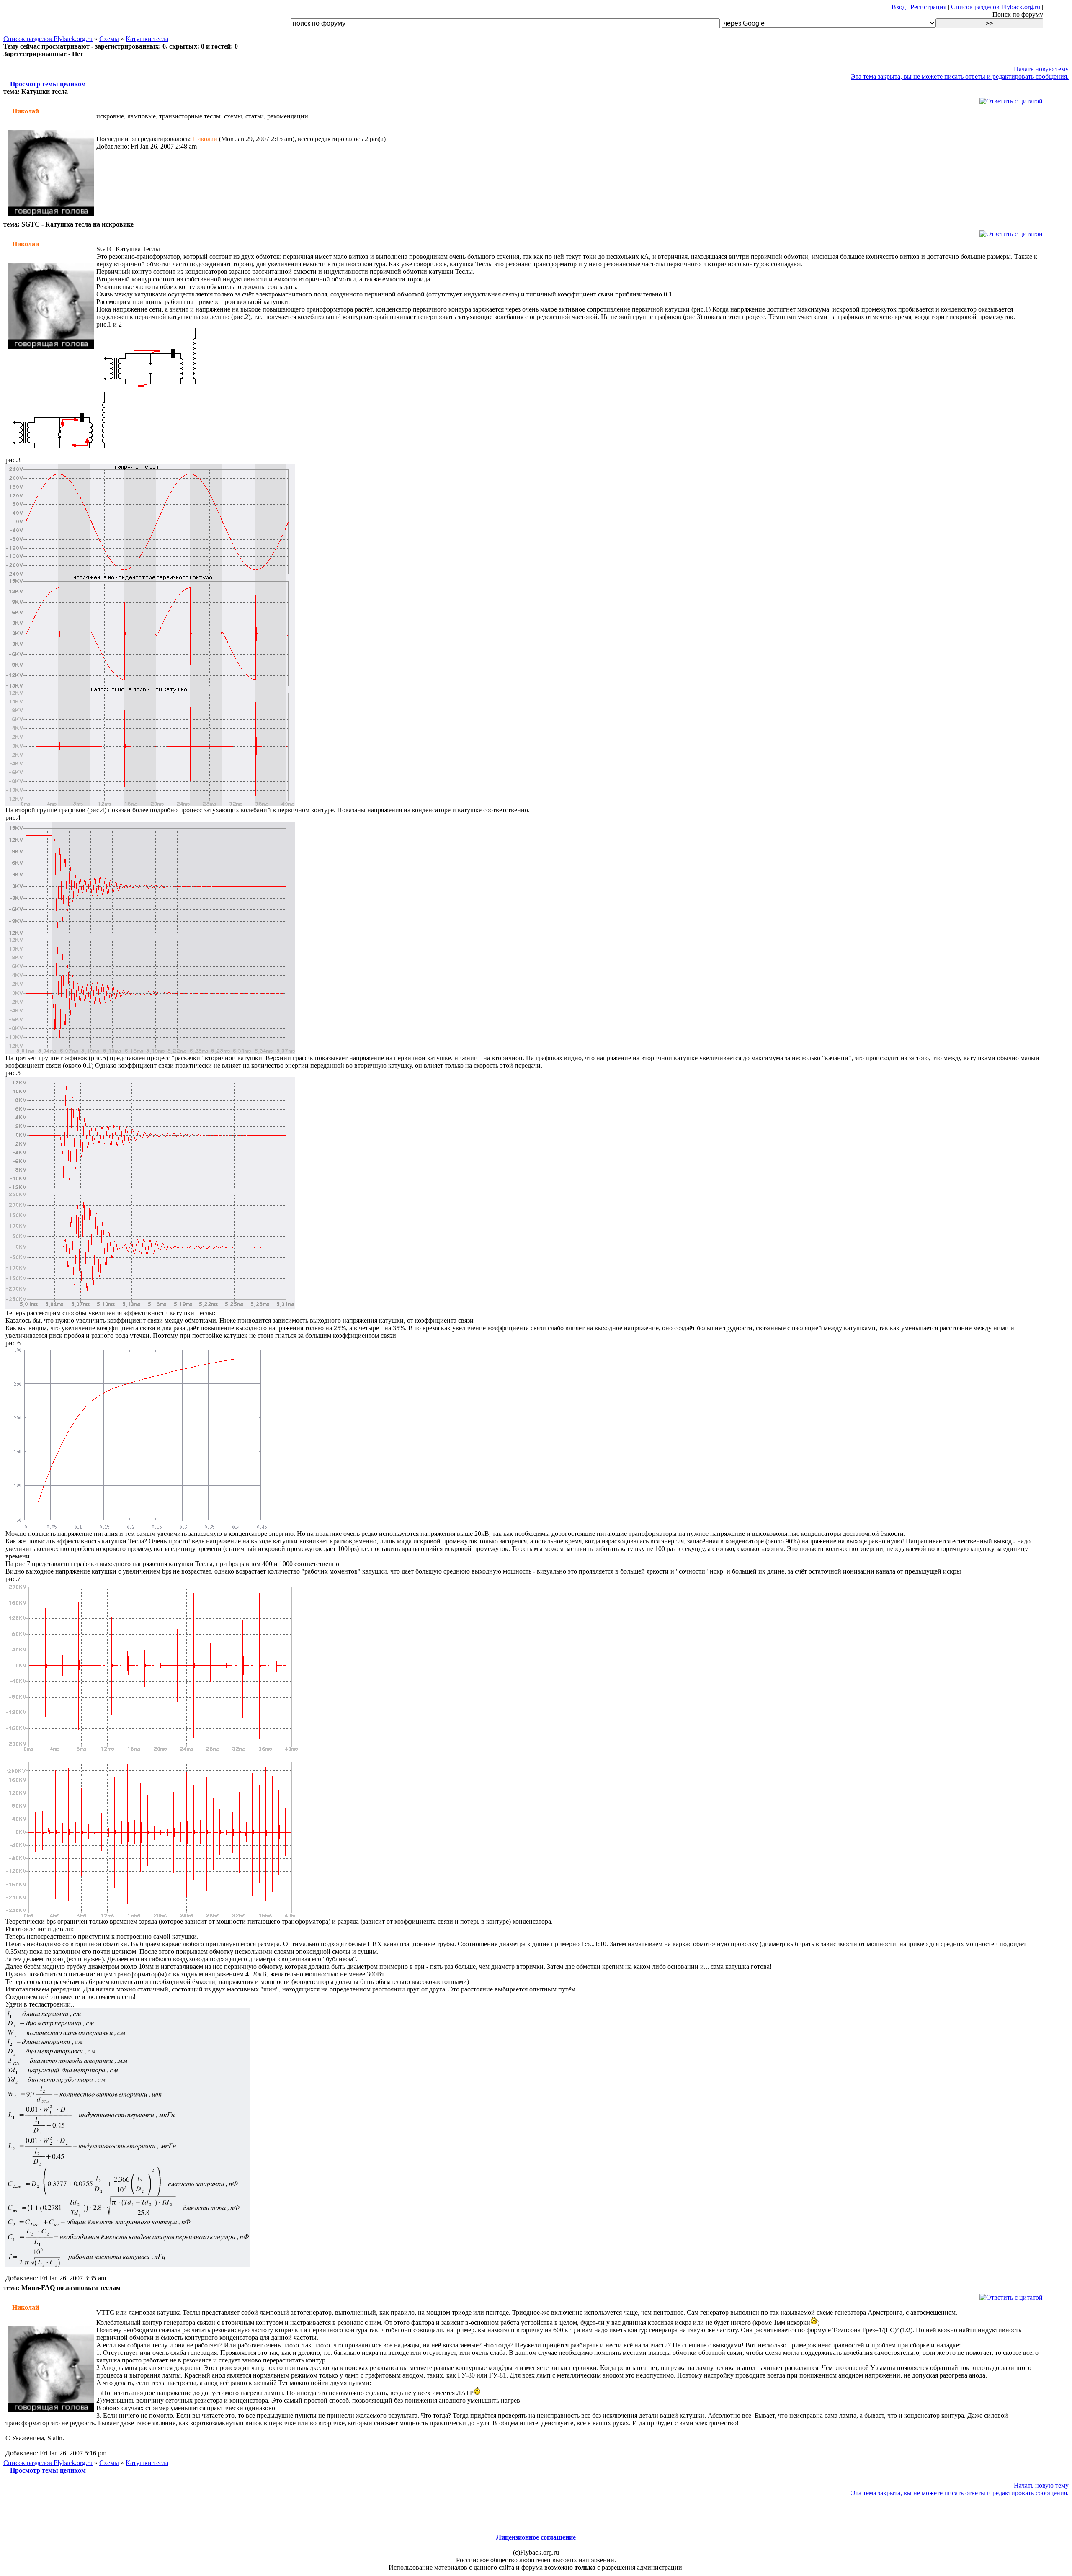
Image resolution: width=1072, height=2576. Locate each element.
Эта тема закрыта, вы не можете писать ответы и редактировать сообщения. (960, 76)
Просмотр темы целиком (48, 84)
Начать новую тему (1041, 69)
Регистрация (928, 7)
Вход (899, 7)
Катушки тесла (147, 39)
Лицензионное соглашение (536, 2537)
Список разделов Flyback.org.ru (996, 7)
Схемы (109, 39)
